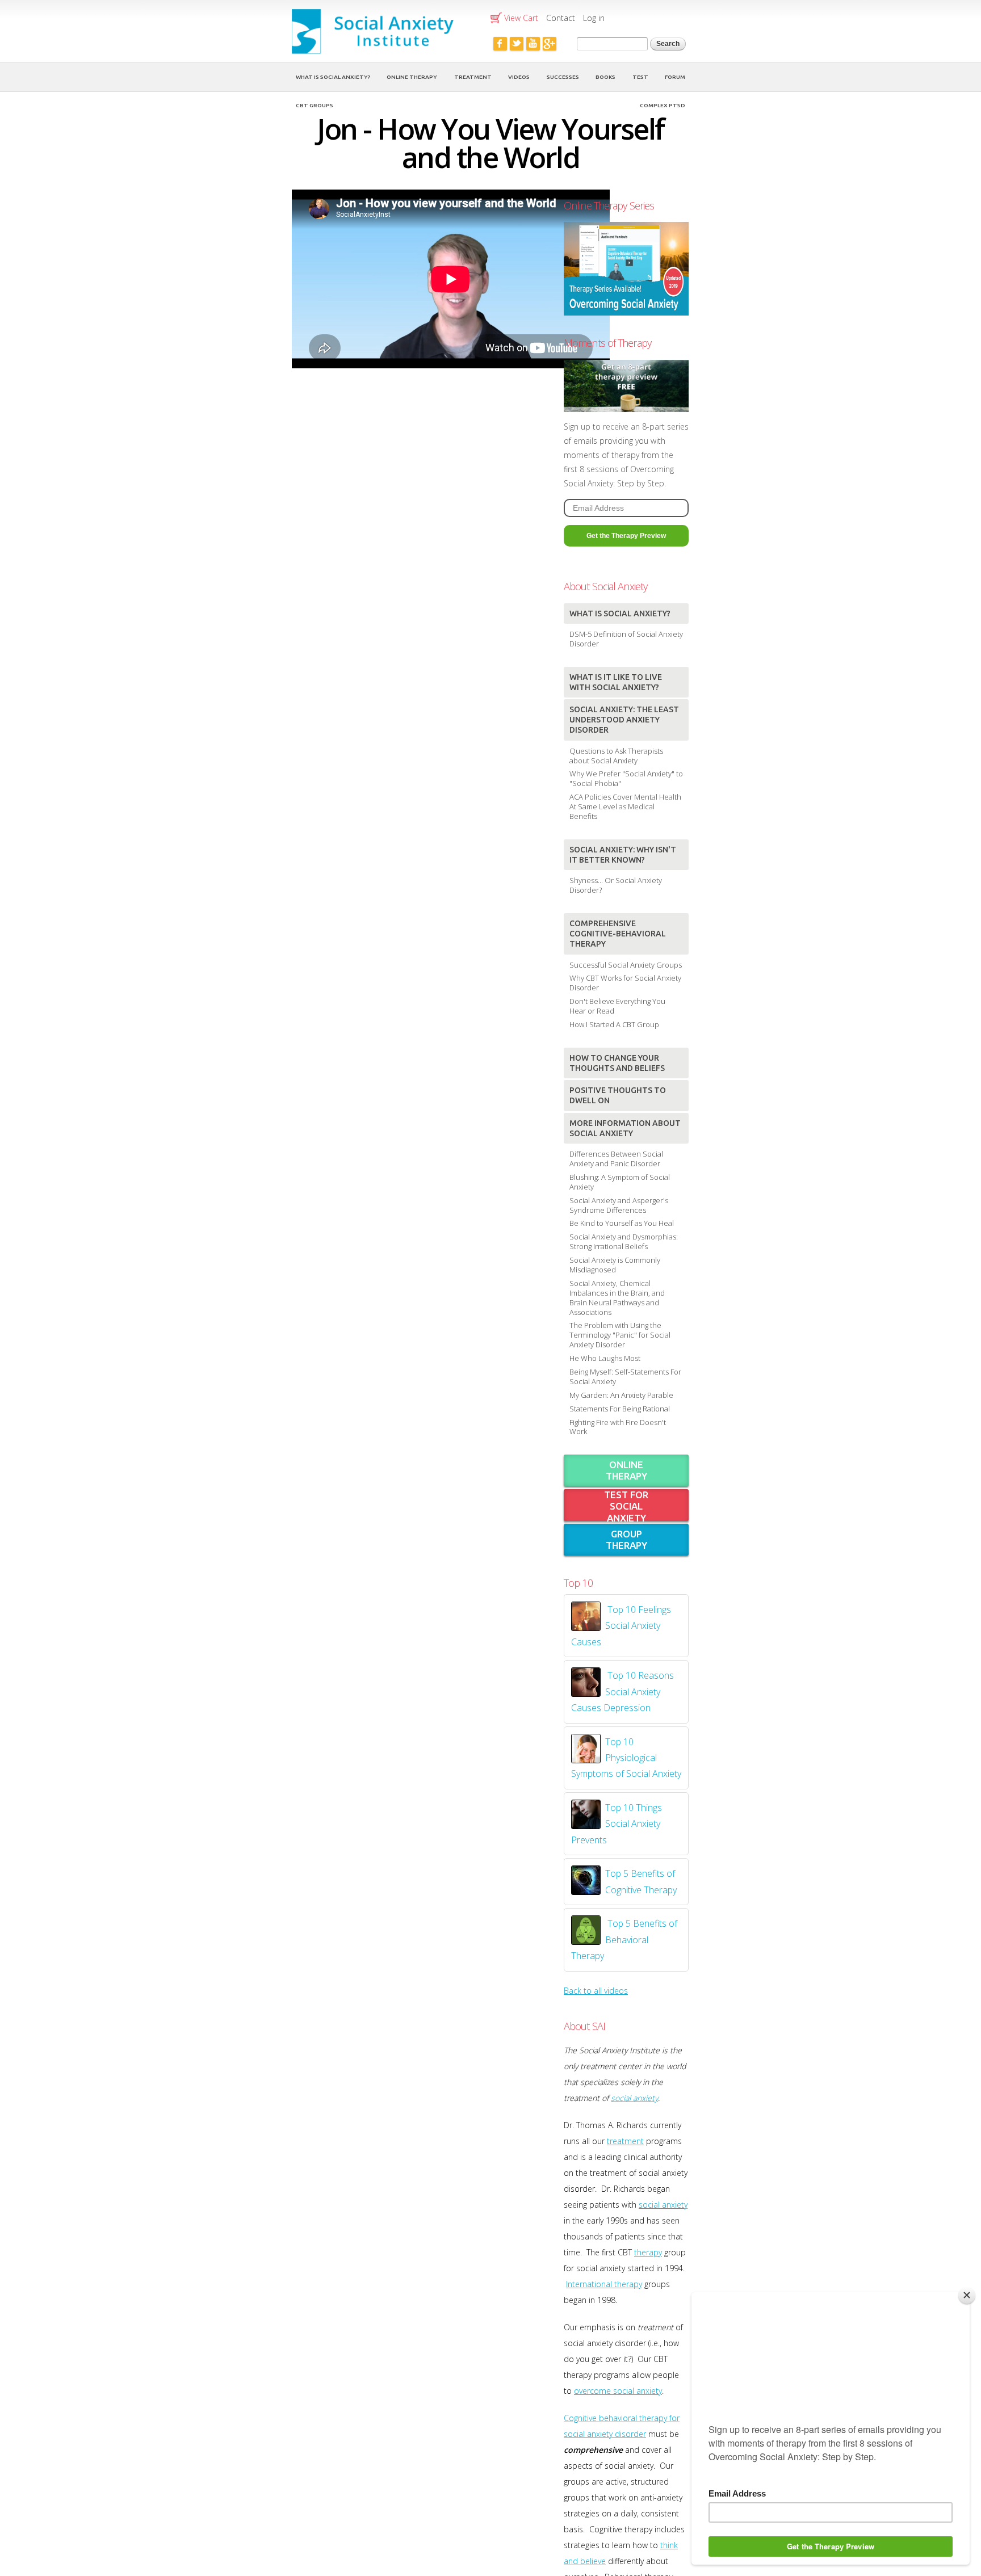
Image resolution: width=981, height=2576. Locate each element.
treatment (625, 2141)
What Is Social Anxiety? (333, 77)
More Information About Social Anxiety (625, 1128)
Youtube (533, 44)
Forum (675, 77)
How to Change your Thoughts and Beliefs (617, 1063)
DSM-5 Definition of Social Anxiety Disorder (626, 639)
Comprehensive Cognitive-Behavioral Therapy (618, 934)
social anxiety (634, 2098)
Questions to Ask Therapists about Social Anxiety (616, 756)
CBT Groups (315, 105)
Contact (561, 18)
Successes (563, 77)
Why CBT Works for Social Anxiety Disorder (625, 983)
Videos (519, 77)
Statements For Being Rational (620, 1409)
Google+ (550, 44)
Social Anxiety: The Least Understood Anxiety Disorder (624, 720)
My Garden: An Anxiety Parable (621, 1395)
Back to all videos (596, 1991)
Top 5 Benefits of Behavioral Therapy (624, 1940)
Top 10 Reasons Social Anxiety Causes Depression (622, 1692)
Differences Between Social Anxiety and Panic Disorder (616, 1159)
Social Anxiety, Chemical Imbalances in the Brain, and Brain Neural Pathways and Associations (617, 1298)
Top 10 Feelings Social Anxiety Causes (621, 1626)
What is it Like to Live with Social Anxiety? (616, 682)
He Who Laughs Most (605, 1358)
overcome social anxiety (618, 2391)
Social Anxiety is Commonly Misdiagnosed (615, 1265)
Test (640, 77)
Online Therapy (412, 77)
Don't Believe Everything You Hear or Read (617, 1006)
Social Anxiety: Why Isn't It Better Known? (623, 855)
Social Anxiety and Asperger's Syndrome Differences (619, 1205)
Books (605, 77)
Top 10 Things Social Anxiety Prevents (617, 1824)
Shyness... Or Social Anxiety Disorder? (616, 885)
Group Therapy (626, 1539)
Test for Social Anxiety (626, 1506)
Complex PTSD (663, 105)
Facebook (500, 44)
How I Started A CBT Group (614, 1024)
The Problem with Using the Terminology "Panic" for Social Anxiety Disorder (620, 1335)
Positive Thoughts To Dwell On (618, 1095)
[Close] (967, 2295)
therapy (648, 2252)
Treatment (473, 77)
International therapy (604, 2284)
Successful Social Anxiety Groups (626, 965)
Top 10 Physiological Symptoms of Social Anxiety (626, 1758)
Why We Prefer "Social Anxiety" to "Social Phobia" (626, 778)
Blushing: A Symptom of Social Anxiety (620, 1182)
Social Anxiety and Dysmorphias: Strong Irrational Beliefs (624, 1241)
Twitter (517, 44)
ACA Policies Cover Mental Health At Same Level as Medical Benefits (625, 806)
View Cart (521, 18)
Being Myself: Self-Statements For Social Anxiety (625, 1377)
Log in (594, 18)
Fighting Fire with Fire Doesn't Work (618, 1427)
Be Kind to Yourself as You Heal (622, 1223)
